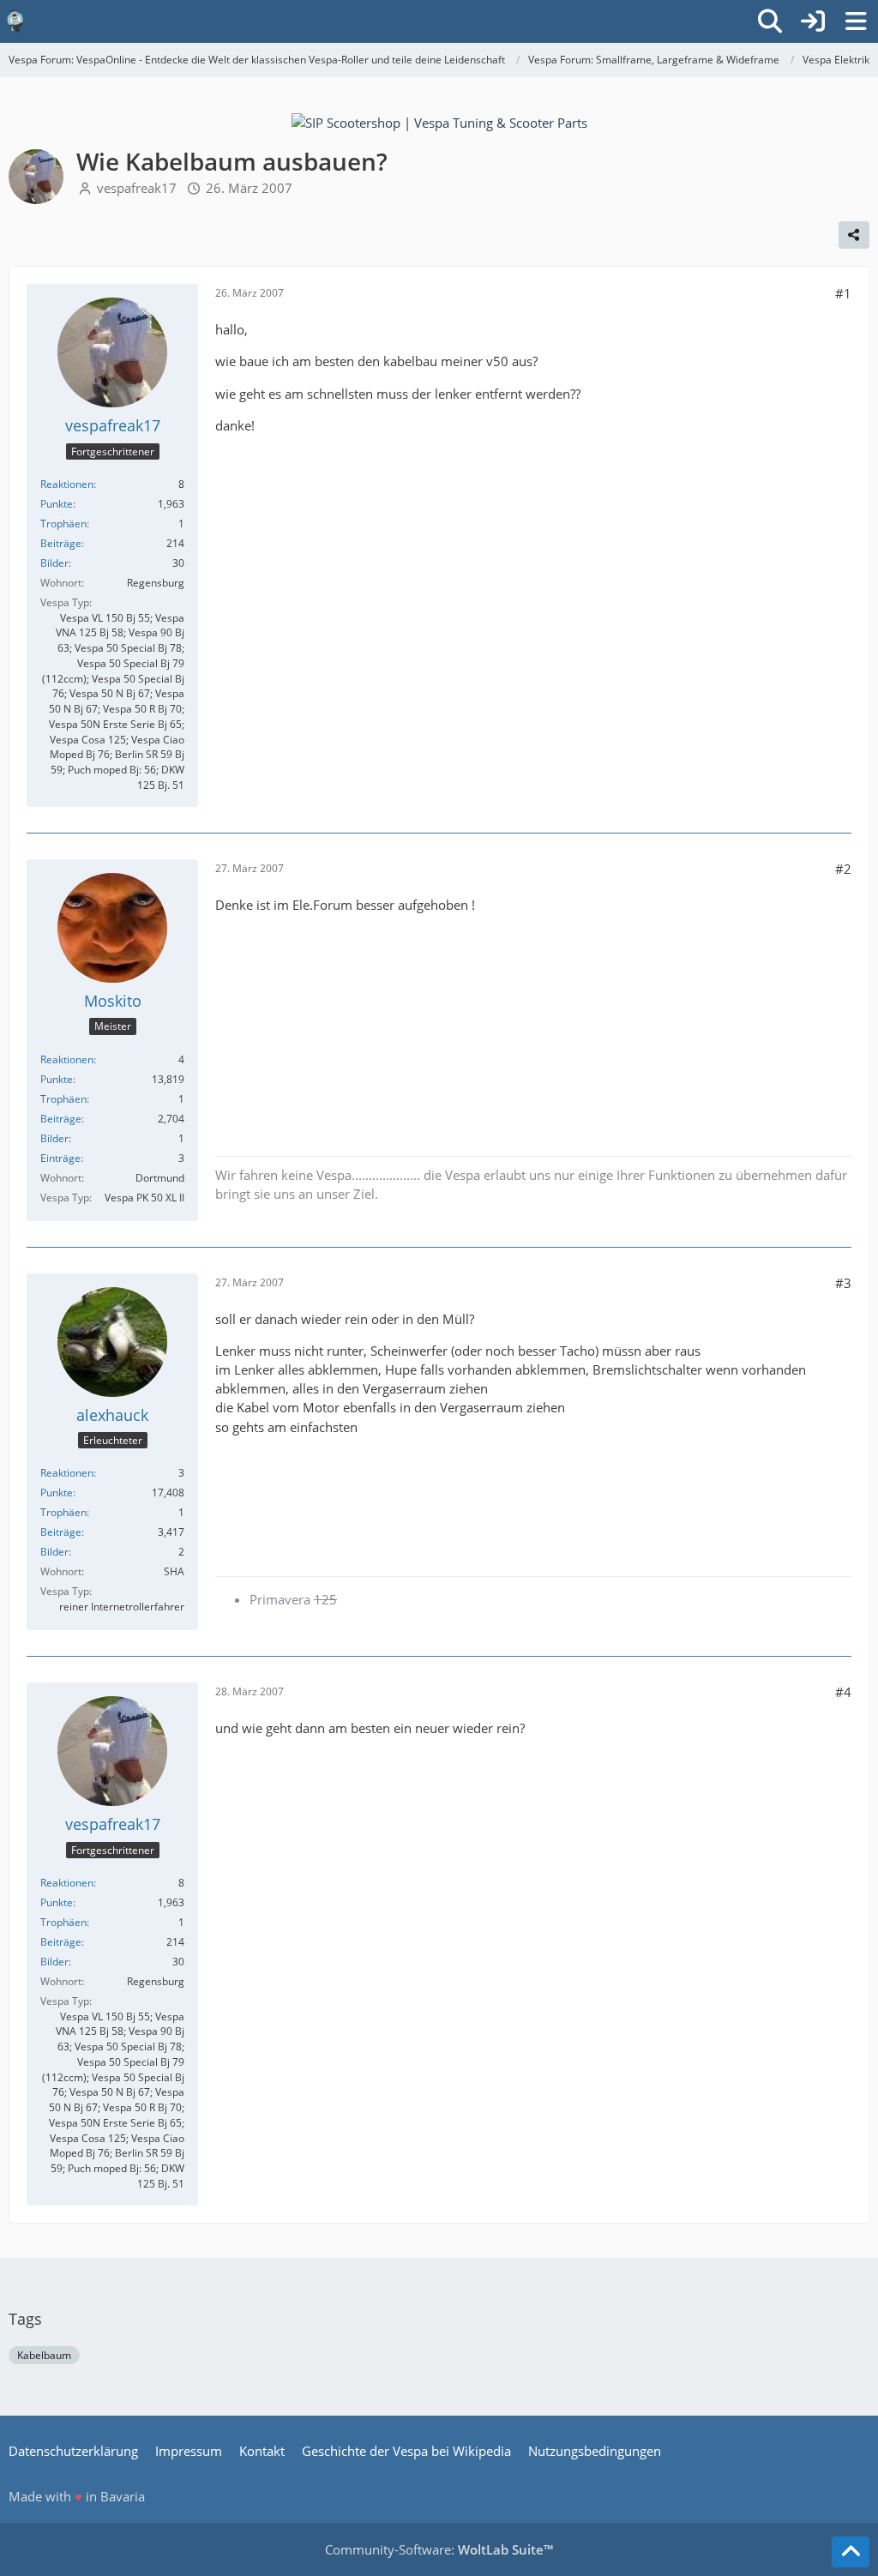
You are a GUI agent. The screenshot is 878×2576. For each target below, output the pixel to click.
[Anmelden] (813, 21)
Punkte (57, 504)
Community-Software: (439, 2549)
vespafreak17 (137, 188)
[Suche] (770, 21)
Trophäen (63, 524)
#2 (843, 869)
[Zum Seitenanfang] (851, 2552)
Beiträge (61, 543)
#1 (843, 293)
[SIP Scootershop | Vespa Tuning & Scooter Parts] (439, 121)
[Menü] (856, 21)
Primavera (293, 1599)
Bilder (54, 563)
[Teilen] (854, 235)
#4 (843, 1692)
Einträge (60, 1158)
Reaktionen (67, 484)
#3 (843, 1283)
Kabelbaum (44, 2355)
